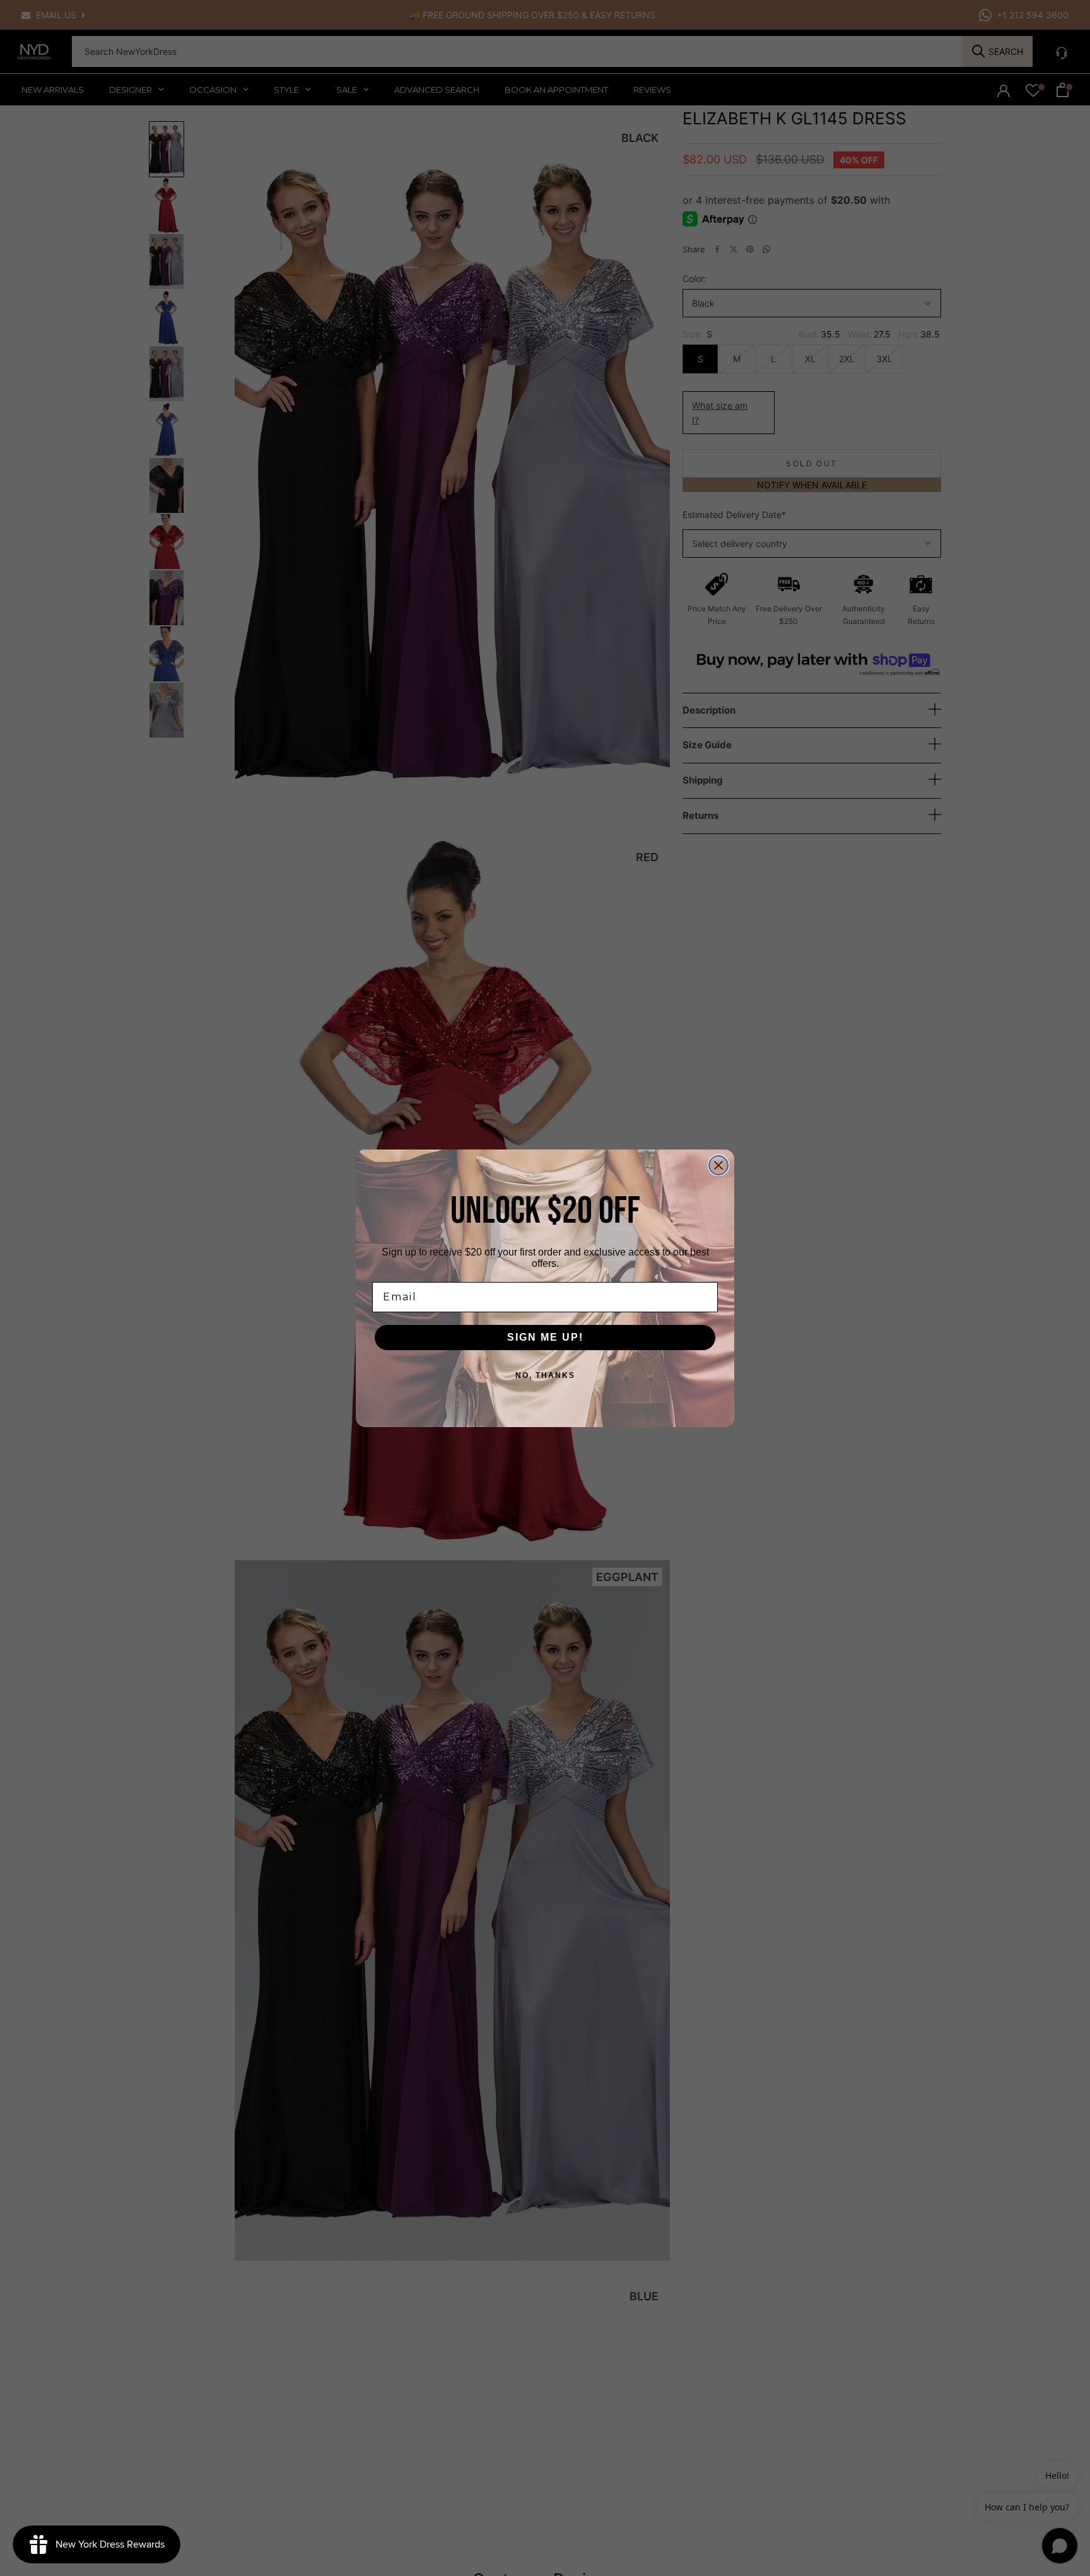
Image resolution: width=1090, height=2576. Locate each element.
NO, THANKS (545, 1375)
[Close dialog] (718, 1165)
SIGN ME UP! (545, 1337)
